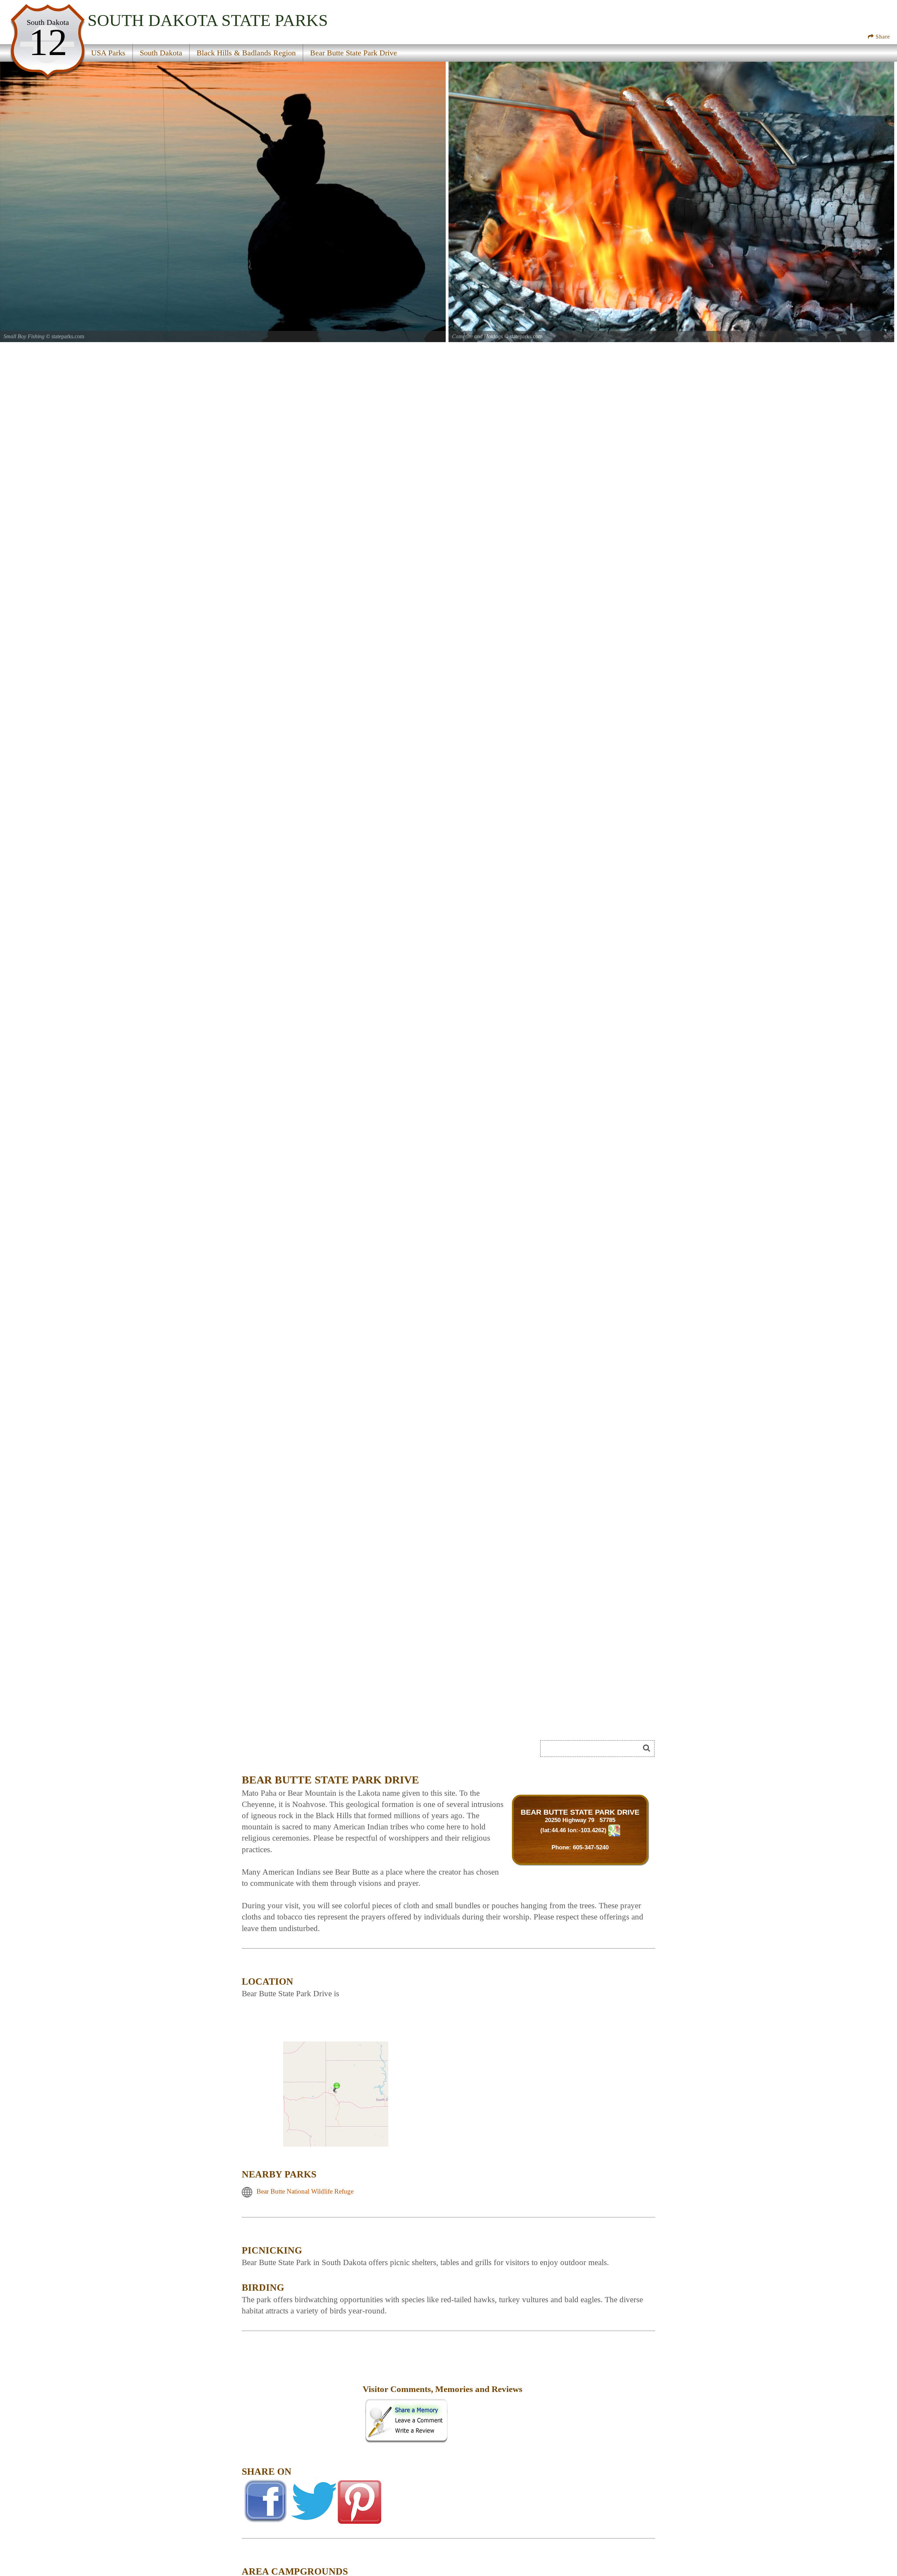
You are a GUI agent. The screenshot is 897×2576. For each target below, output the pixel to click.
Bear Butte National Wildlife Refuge (305, 2191)
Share (882, 37)
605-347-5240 (591, 1847)
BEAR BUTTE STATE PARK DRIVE (580, 1812)
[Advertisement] (320, 1751)
